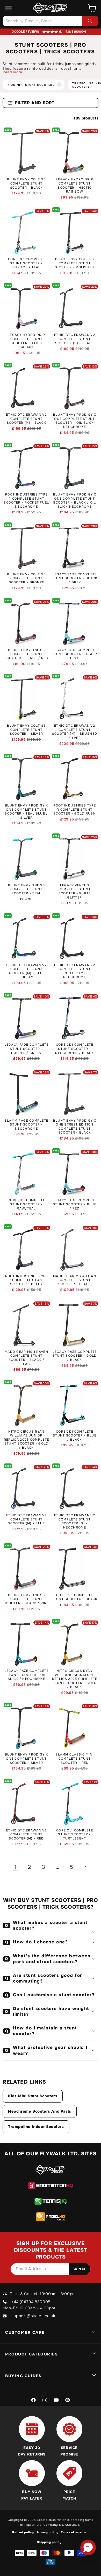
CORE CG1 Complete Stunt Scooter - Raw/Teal (26, 1204)
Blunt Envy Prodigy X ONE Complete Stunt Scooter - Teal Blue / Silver (26, 812)
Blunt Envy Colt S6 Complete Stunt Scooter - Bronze (26, 578)
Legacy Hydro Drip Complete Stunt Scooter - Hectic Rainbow (75, 186)
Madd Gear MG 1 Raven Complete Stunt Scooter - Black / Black (26, 1358)
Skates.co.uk (47, 2520)
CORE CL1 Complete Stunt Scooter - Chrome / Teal (26, 263)
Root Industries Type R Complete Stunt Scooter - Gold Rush (75, 810)
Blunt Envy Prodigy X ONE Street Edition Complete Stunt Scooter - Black (75, 1127)
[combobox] (51, 21)
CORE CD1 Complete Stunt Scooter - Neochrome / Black (74, 1049)
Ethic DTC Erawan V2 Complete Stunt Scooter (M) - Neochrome (75, 971)
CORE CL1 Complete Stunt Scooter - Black (74, 1597)
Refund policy (23, 2532)
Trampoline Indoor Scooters (36, 2127)
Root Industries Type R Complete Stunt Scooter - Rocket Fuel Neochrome (26, 501)
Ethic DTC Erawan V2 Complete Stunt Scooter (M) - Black (26, 419)
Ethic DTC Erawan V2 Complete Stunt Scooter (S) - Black (75, 339)
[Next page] (85, 1867)
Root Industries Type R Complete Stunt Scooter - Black (27, 1280)
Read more (12, 72)
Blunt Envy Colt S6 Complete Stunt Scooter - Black (26, 183)
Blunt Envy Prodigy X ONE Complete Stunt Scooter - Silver (26, 1759)
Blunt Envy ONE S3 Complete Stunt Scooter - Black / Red (26, 654)
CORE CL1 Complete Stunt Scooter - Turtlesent (75, 1835)
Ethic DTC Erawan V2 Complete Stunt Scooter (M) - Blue (26, 1519)
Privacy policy (48, 2532)
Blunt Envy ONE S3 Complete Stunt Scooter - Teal (26, 889)
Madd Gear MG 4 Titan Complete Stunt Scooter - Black (75, 1280)
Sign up (80, 2269)
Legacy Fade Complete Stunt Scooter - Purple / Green (27, 1049)
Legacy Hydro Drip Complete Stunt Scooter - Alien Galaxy (26, 341)
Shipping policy (49, 2542)
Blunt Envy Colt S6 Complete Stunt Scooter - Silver (26, 730)
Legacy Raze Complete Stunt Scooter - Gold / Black (75, 1356)
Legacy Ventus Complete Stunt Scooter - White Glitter (75, 891)
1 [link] (16, 1867)
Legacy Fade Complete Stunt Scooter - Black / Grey (74, 578)
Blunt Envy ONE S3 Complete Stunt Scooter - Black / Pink (26, 1599)
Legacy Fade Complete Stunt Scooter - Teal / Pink (75, 654)
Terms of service (73, 2532)
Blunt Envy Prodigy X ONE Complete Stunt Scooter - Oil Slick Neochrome (75, 421)
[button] (8, 8)
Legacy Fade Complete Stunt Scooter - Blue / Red (75, 1204)
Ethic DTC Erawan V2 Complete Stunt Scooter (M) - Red (26, 1835)
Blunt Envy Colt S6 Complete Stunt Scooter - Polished (74, 263)
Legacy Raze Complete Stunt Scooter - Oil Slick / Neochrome (27, 1675)
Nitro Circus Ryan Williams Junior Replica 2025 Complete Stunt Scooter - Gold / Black (26, 1440)
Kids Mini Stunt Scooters (33, 2096)
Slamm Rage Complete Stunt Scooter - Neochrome (27, 1125)
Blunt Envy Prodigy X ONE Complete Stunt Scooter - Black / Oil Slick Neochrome (75, 501)
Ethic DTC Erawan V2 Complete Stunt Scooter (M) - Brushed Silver (75, 732)
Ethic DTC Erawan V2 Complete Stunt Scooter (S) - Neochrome (75, 1521)
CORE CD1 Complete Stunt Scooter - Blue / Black (75, 1436)
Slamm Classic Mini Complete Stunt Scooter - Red (74, 1759)
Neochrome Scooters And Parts (40, 2111)
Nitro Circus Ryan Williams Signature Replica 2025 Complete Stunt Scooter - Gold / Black (75, 1679)
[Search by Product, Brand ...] (90, 21)
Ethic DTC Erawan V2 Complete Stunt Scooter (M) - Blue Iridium (26, 971)
